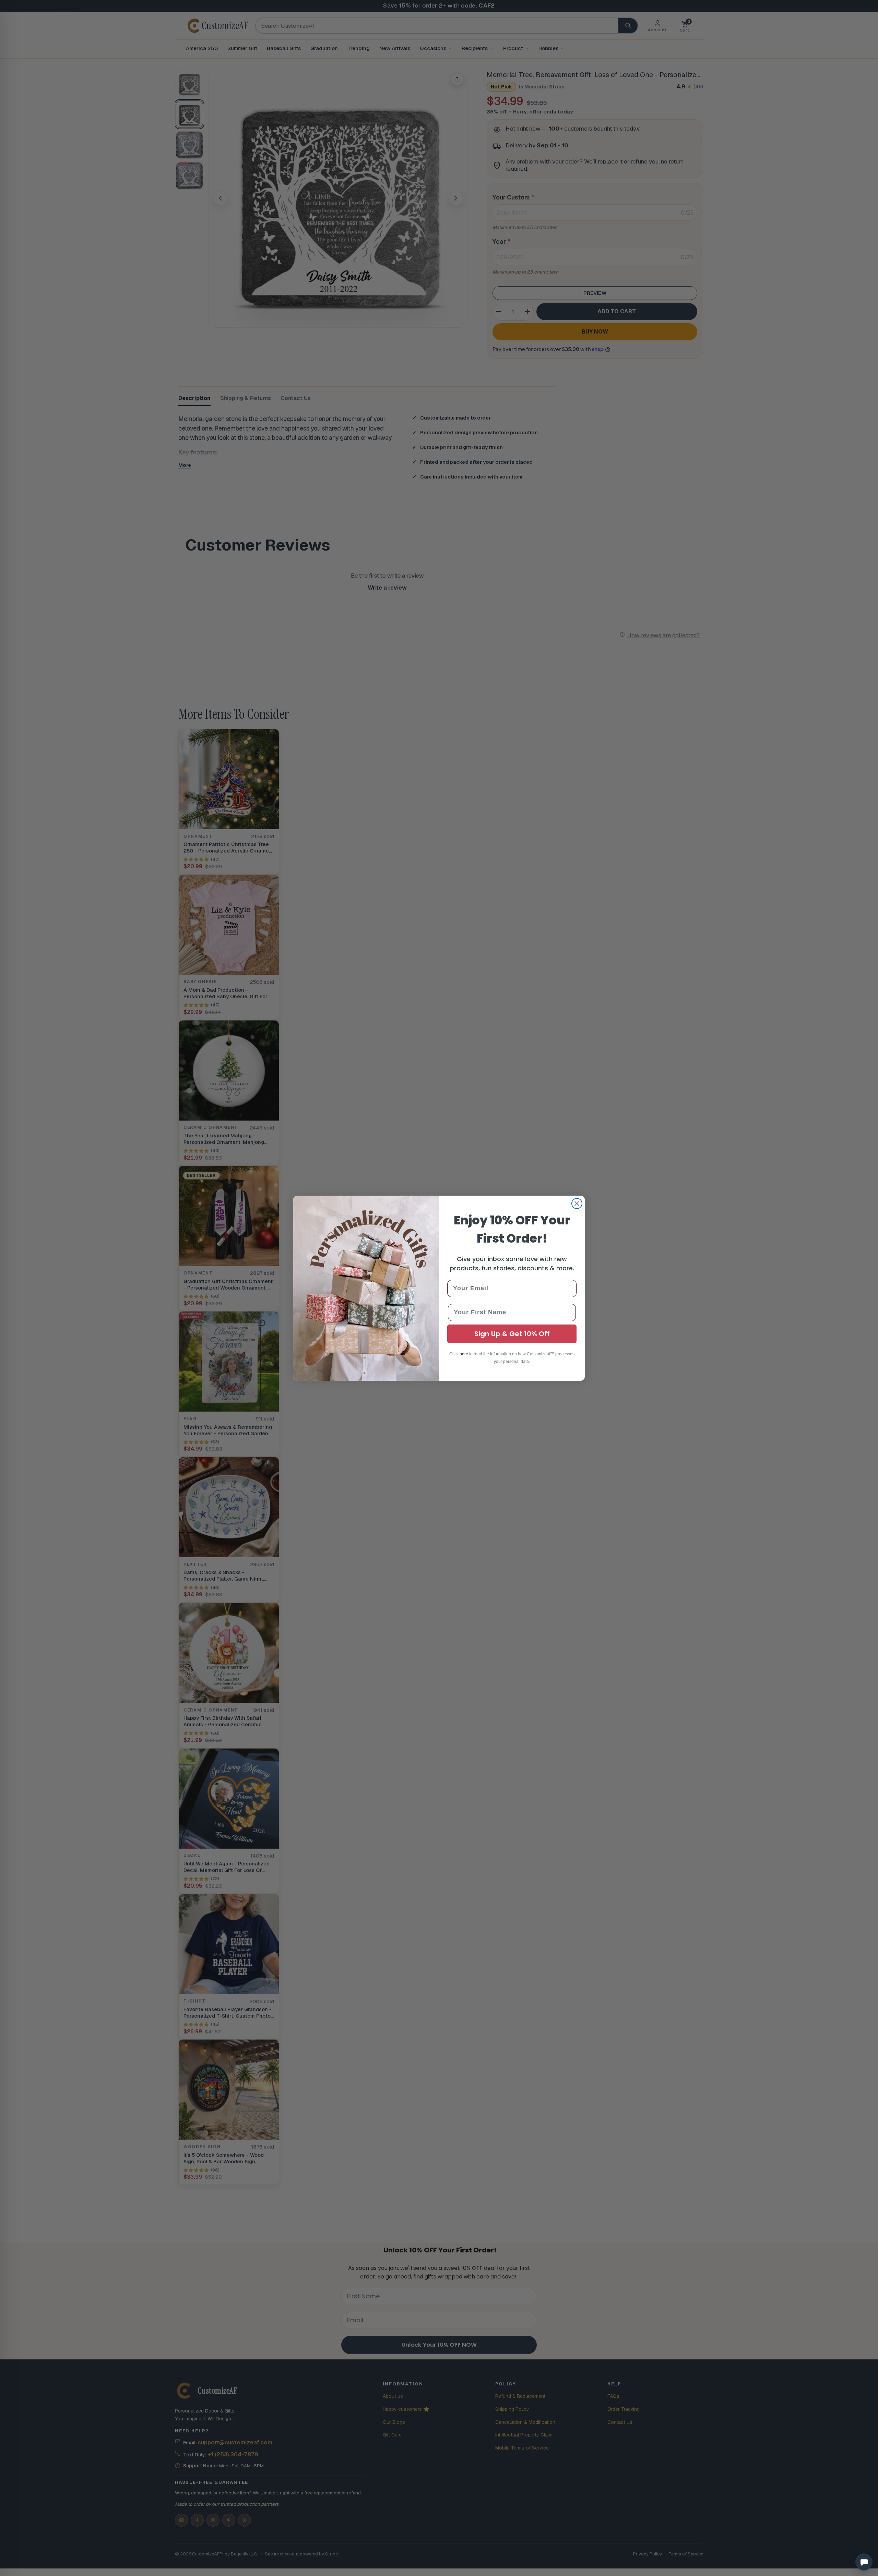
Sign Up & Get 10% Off (512, 1334)
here (464, 1354)
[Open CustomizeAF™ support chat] (864, 2562)
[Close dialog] (577, 1204)
